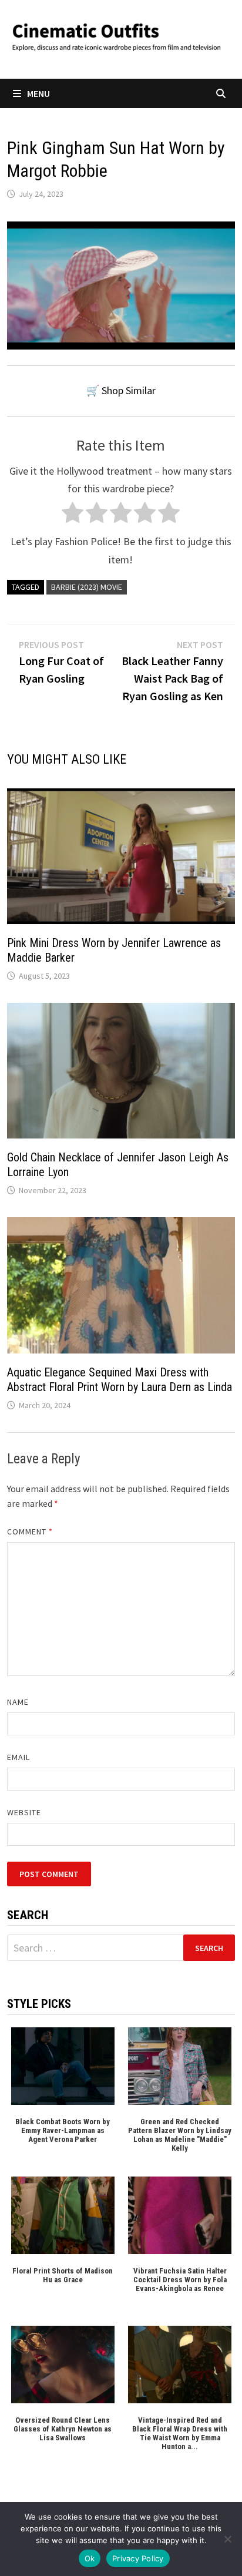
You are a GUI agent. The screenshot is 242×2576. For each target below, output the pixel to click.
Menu (38, 93)
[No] (227, 2539)
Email (19, 1757)
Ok (90, 2558)
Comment (30, 1532)
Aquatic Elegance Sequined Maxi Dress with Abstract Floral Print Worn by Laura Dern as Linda (120, 1380)
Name (18, 1702)
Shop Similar (129, 390)
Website (24, 1812)
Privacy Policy (138, 2558)
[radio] (73, 515)
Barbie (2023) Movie (87, 587)
